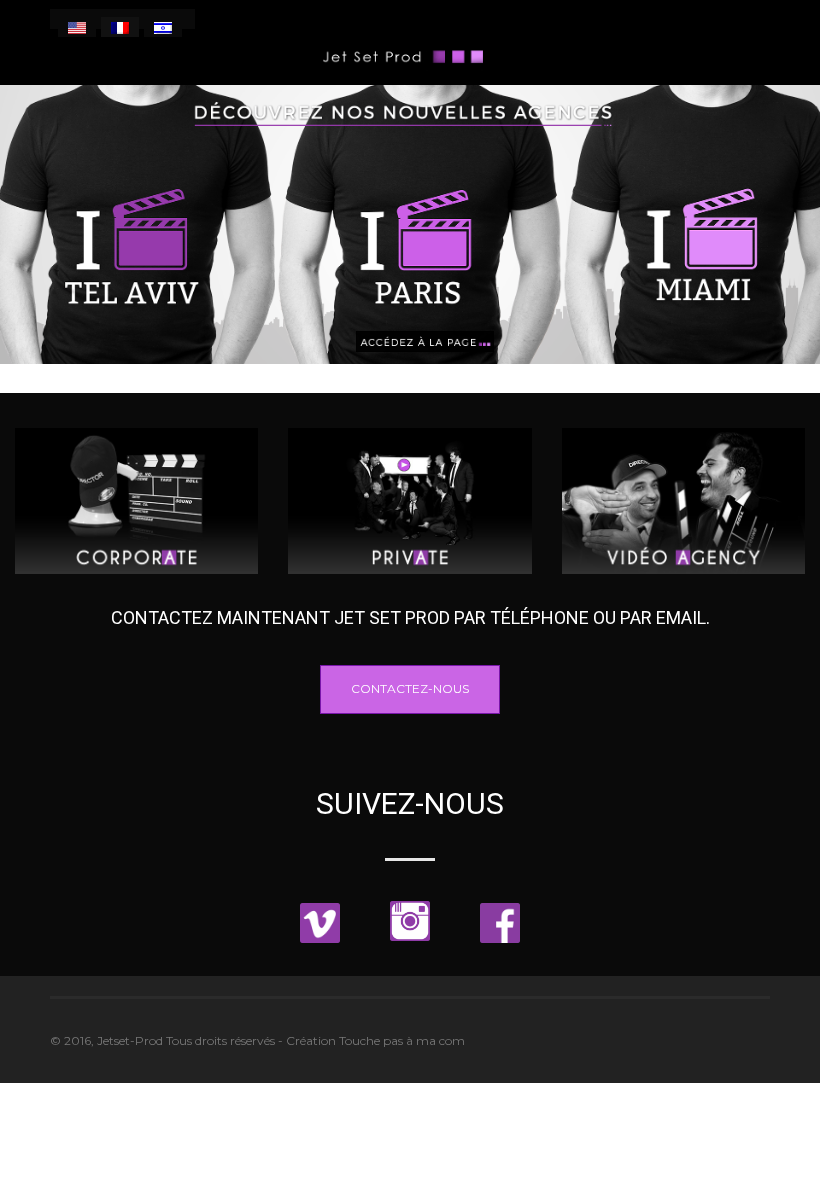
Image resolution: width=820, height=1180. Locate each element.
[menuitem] (77, 27)
